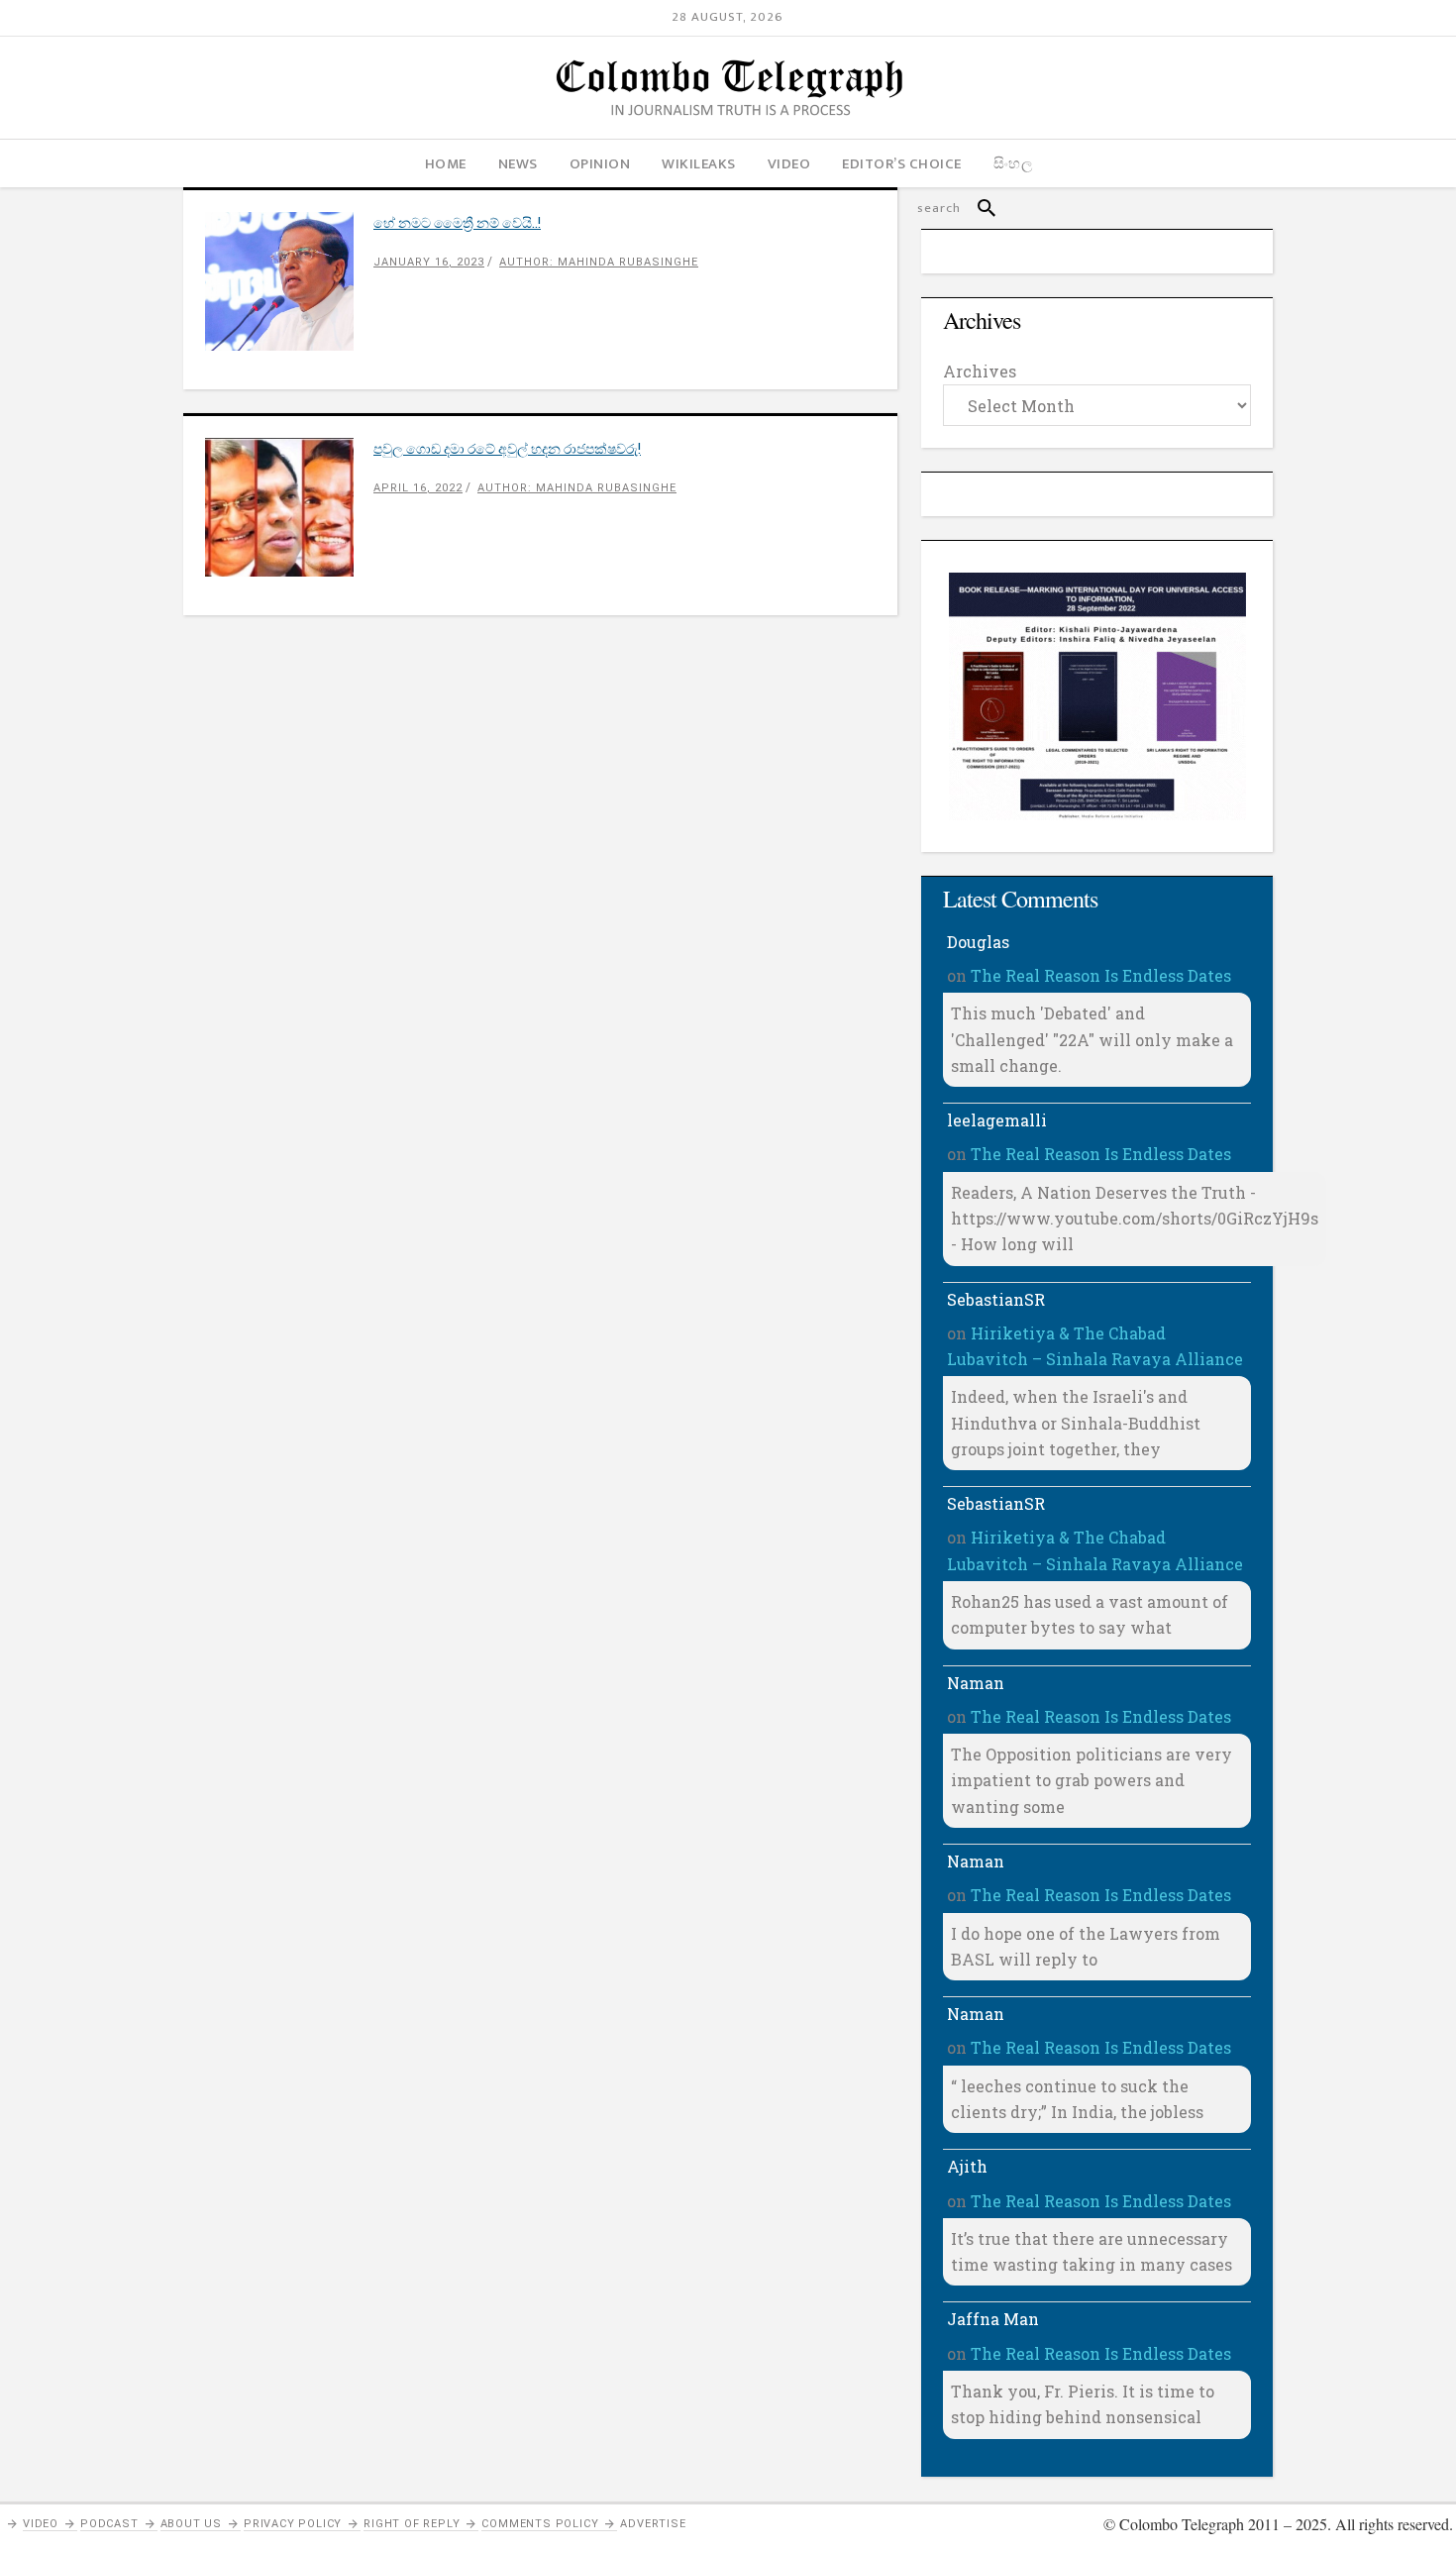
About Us (191, 2524)
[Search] (978, 208)
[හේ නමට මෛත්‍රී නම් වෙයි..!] (289, 281)
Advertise (653, 2524)
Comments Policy (540, 2524)
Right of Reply (412, 2524)
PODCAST (109, 2524)
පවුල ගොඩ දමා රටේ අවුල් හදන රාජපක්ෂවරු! (507, 448)
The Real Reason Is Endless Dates (1101, 975)
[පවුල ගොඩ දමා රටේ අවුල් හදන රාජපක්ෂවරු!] (289, 507)
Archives (980, 371)
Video (41, 2524)
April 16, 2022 (418, 488)
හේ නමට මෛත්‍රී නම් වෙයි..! (457, 222)
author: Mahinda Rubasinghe (599, 262)
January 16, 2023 (429, 262)
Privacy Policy (293, 2524)
